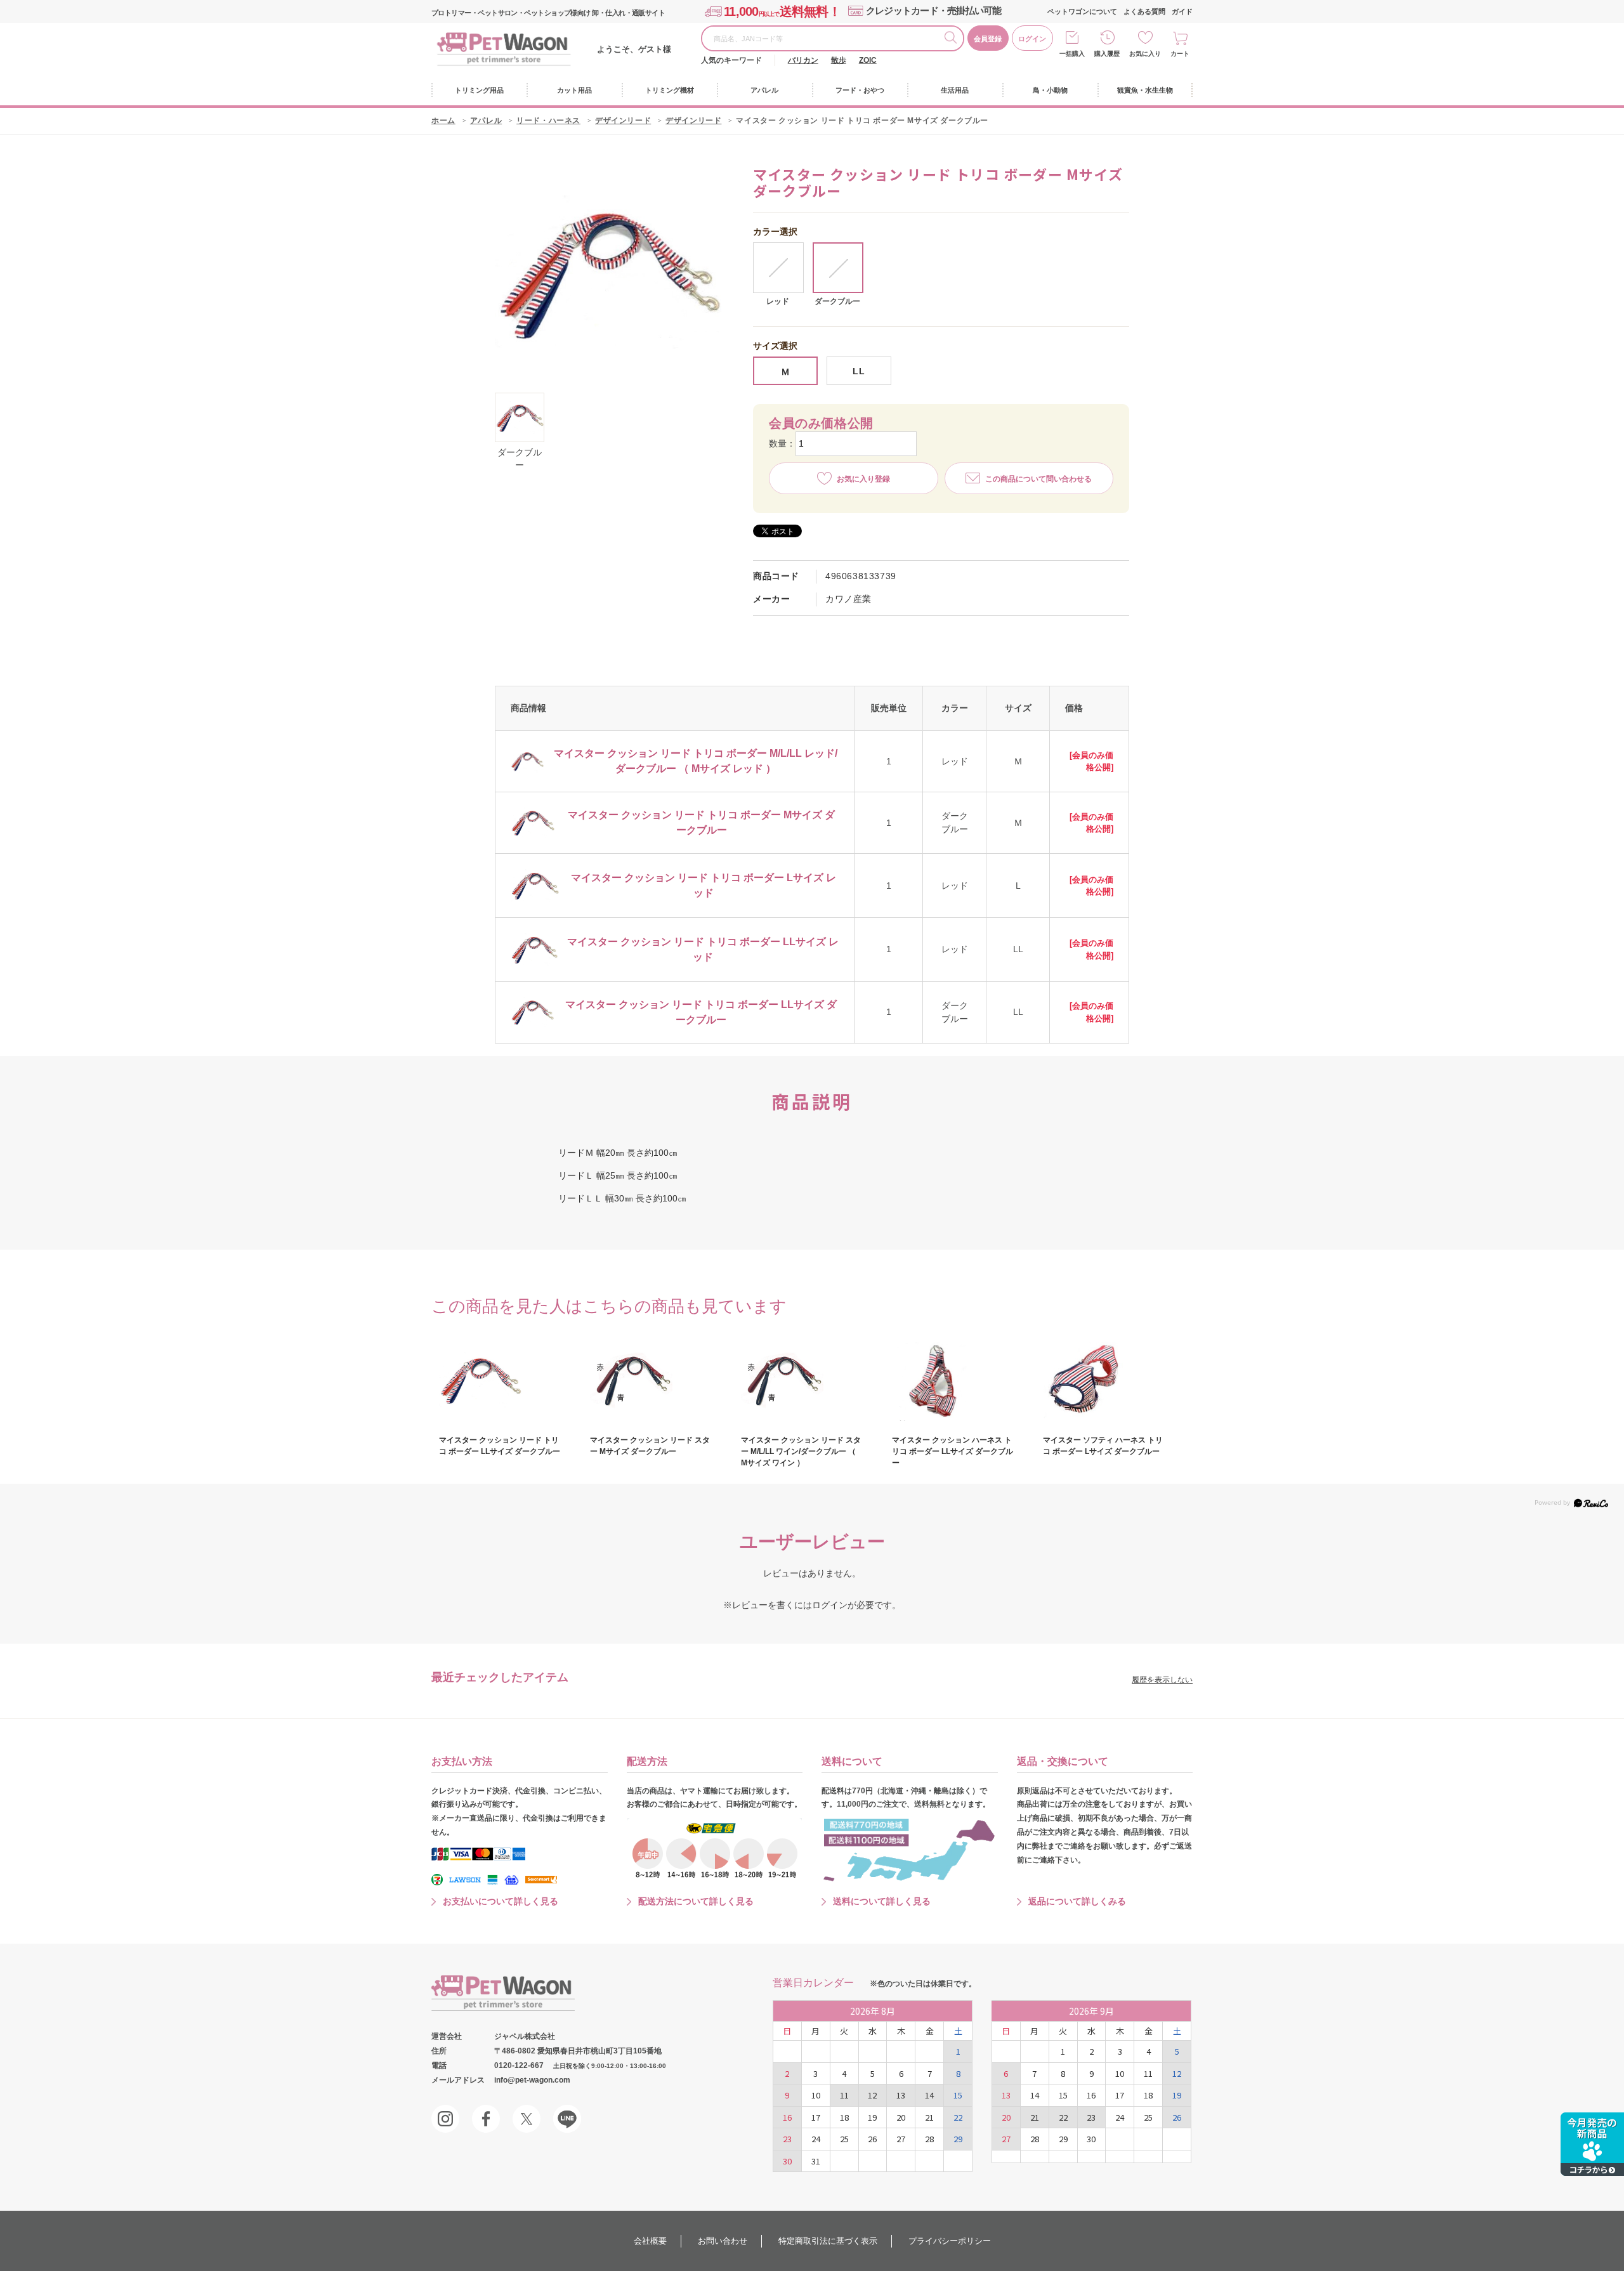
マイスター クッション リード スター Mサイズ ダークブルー (650, 1446)
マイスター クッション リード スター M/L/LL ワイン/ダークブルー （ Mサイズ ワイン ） (801, 1451)
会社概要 (650, 2241)
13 (901, 2095)
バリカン (803, 60)
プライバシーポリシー (950, 2241)
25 (844, 2139)
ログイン (1032, 39)
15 (958, 2095)
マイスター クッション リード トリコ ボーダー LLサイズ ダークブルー (500, 1446)
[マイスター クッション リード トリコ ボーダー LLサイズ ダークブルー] (500, 1380)
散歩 (839, 60)
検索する (953, 39)
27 (901, 2139)
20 (901, 2117)
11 (844, 2095)
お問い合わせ (723, 2241)
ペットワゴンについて (1082, 11)
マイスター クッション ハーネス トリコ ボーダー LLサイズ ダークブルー (953, 1451)
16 (787, 2117)
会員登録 (988, 39)
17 (816, 2117)
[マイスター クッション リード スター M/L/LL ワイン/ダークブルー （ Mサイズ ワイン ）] (802, 1380)
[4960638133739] (520, 417)
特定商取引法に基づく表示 (828, 2241)
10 (816, 2095)
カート (1180, 54)
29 (958, 2139)
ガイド (1182, 11)
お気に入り (1145, 54)
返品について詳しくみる (1077, 1901)
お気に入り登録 (863, 479)
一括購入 (1072, 54)
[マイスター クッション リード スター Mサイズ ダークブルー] (651, 1380)
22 (958, 2117)
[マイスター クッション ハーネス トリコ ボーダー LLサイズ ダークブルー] (953, 1380)
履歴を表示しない (1162, 1680)
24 (816, 2139)
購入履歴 (1107, 54)
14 (929, 2095)
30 (787, 2161)
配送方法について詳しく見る (696, 1901)
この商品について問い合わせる (1038, 479)
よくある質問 (1144, 11)
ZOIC (868, 60)
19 (872, 2117)
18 (844, 2117)
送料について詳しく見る (882, 1901)
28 (929, 2139)
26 (872, 2139)
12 (872, 2095)
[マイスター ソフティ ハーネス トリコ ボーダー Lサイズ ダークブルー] (1104, 1380)
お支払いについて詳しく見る (501, 1901)
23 (787, 2139)
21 (929, 2117)
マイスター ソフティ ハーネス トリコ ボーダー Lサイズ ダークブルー (1103, 1446)
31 (816, 2161)
